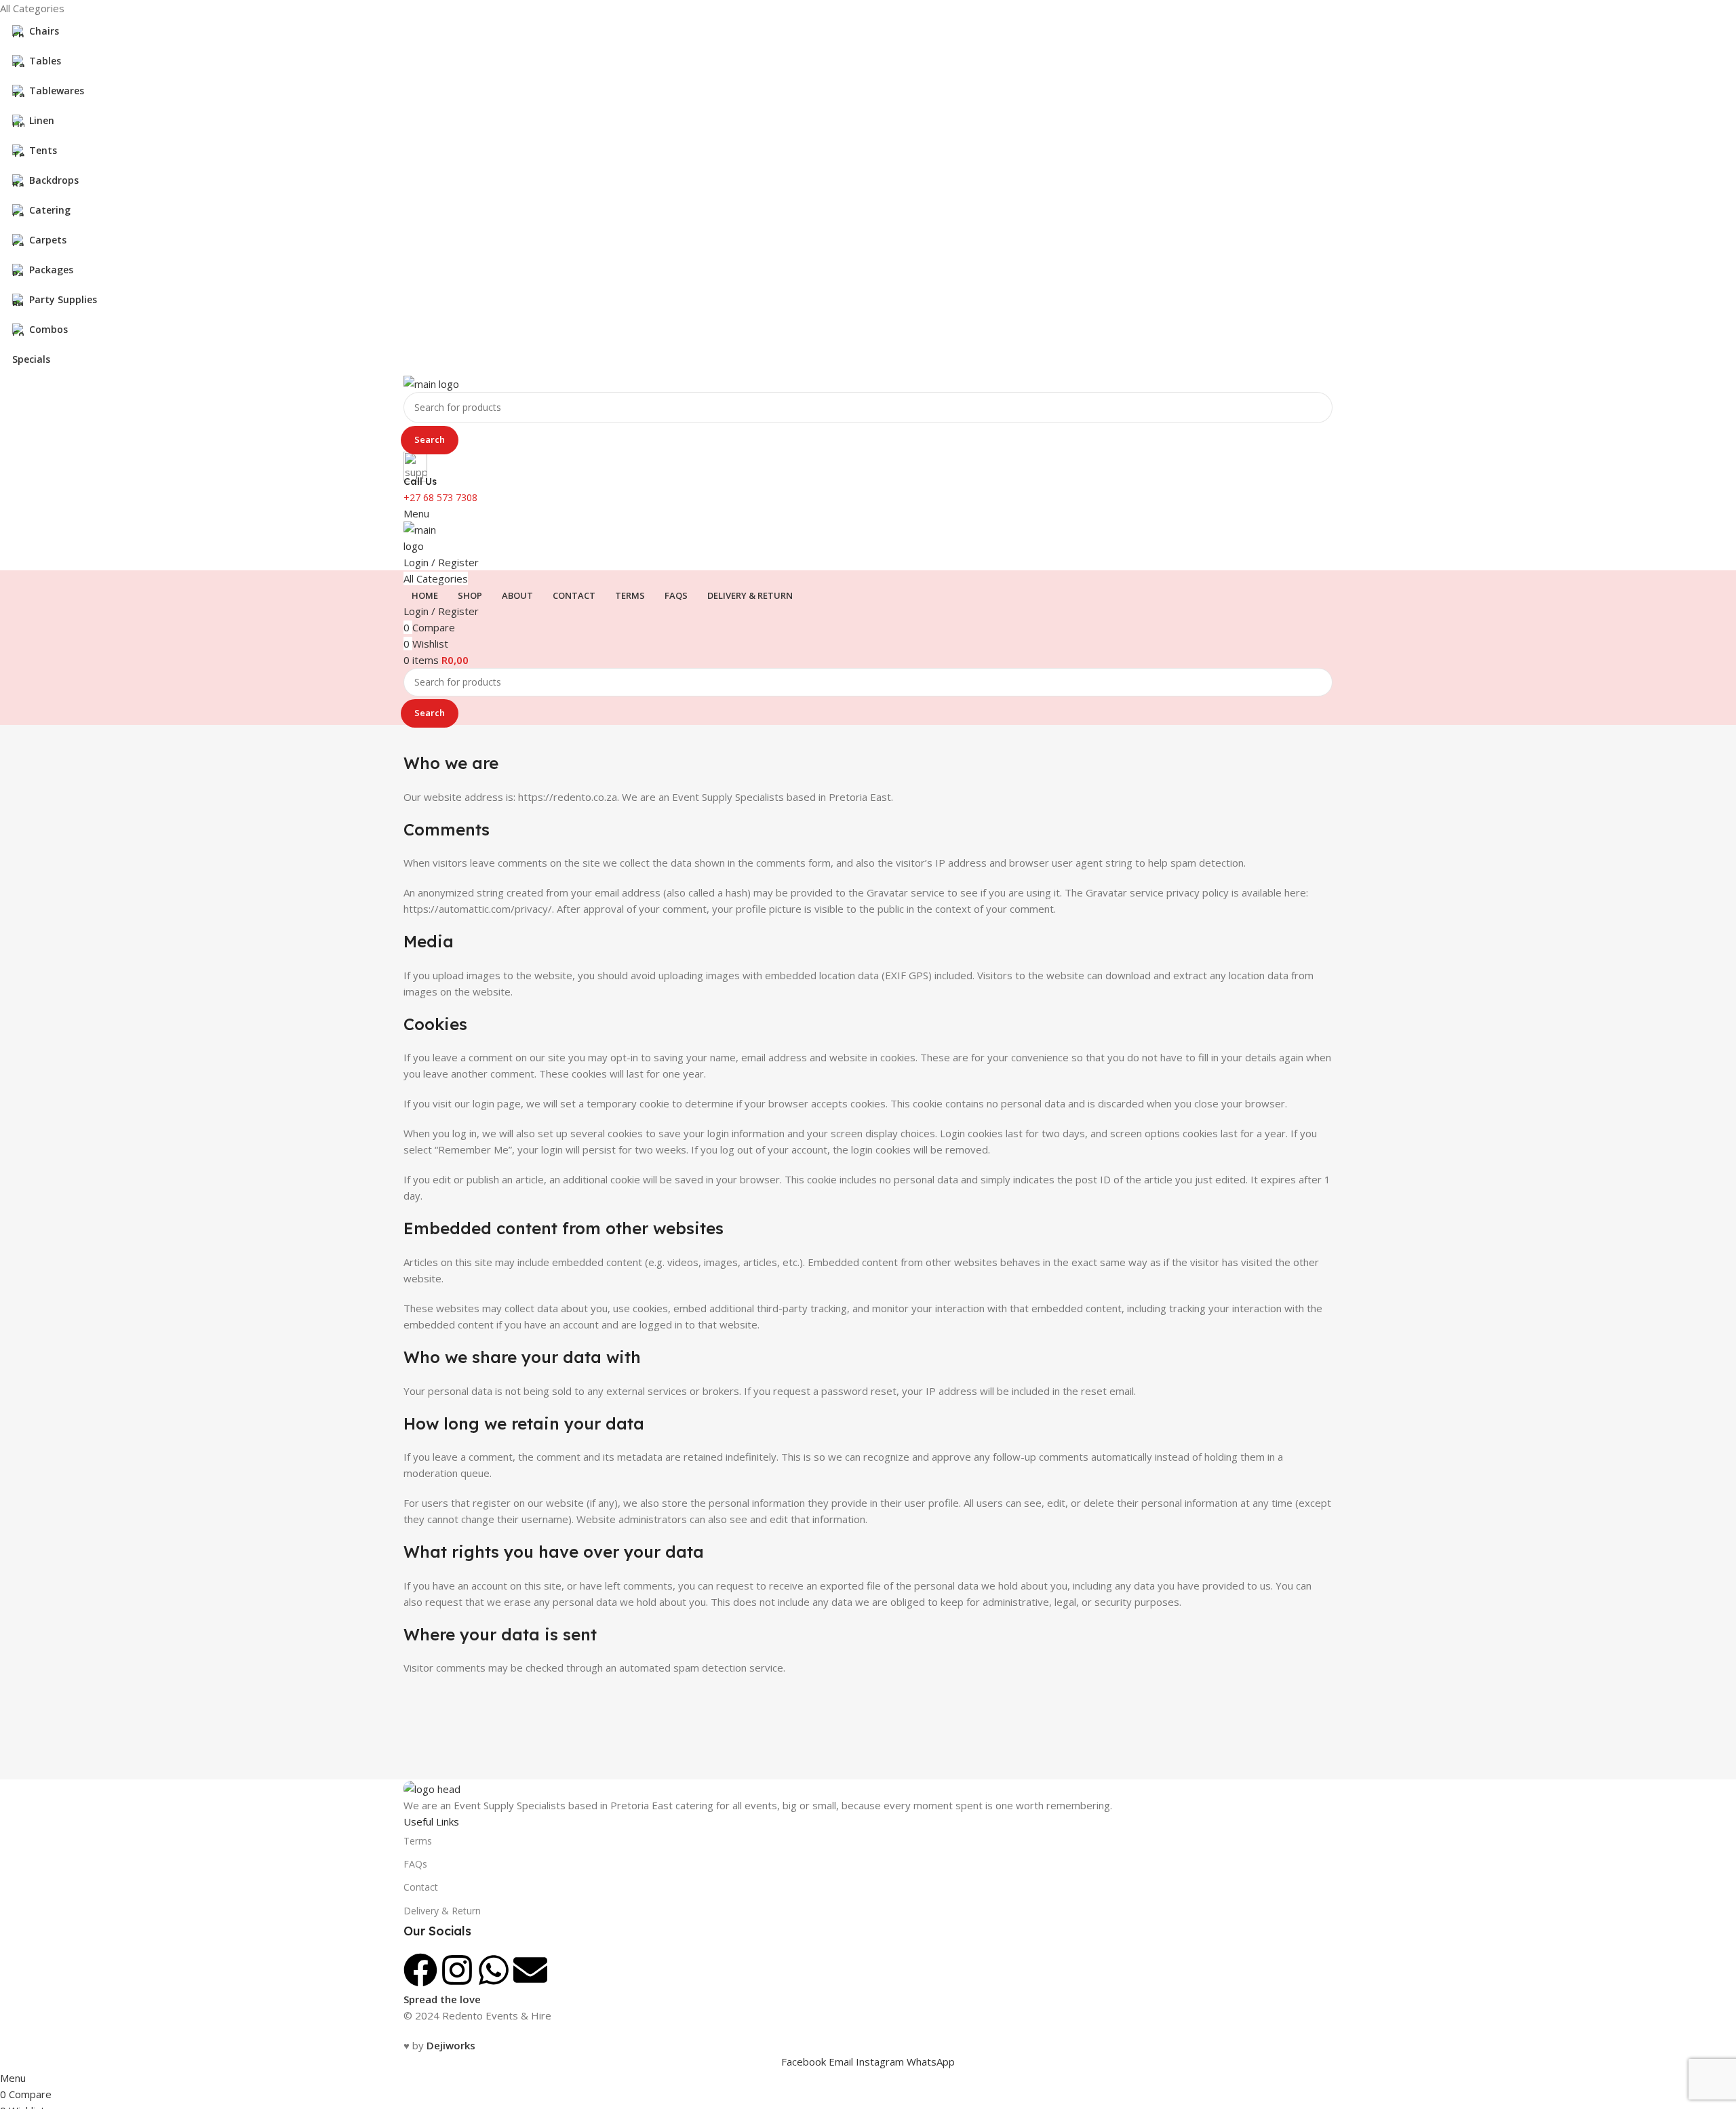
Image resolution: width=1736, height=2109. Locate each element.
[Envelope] (530, 1970)
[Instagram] (457, 1970)
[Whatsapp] (494, 1970)
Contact (421, 1887)
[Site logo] (431, 382)
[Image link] (432, 1788)
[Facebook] (420, 1970)
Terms (418, 1841)
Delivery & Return (442, 1911)
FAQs (415, 1864)
